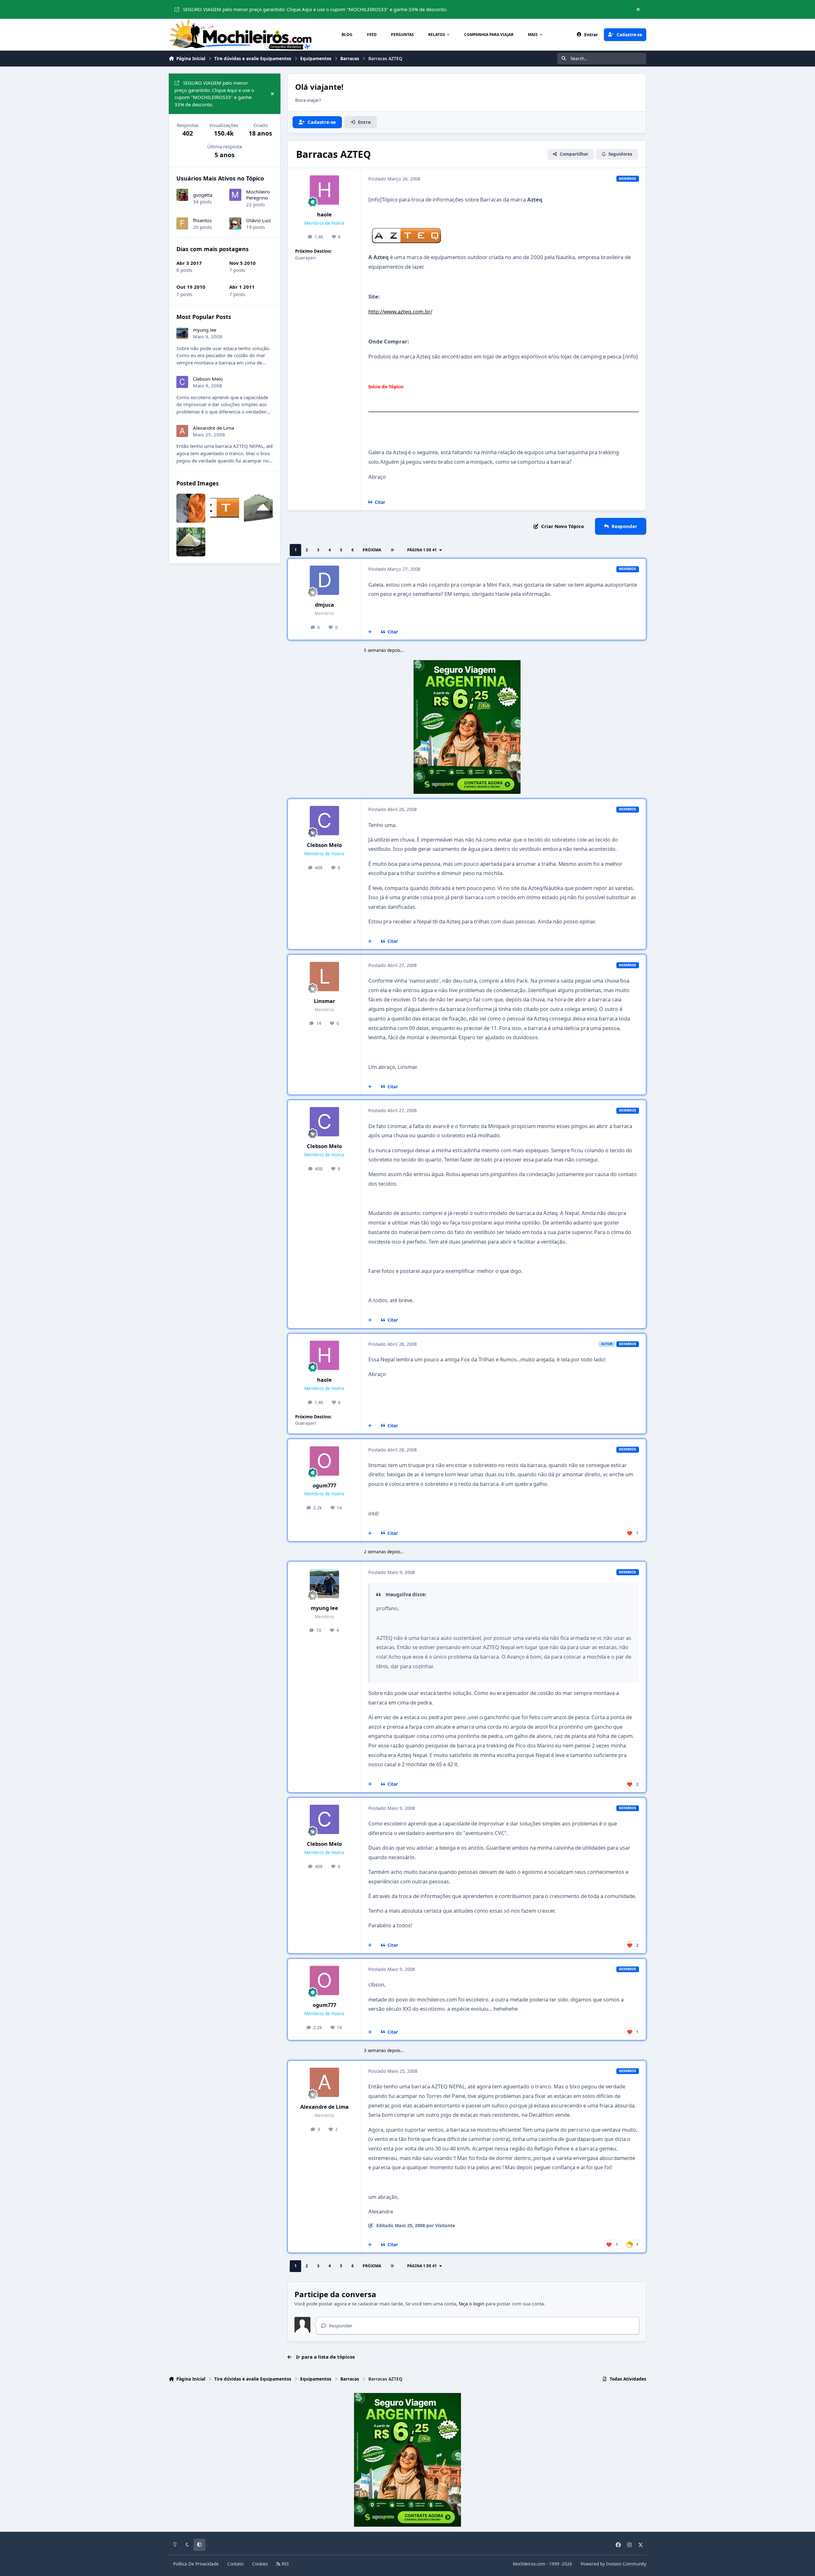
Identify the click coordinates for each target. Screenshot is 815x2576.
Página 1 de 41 (422, 550)
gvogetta (203, 195)
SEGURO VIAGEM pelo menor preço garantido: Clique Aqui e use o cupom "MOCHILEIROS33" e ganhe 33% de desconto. (315, 9)
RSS (285, 2564)
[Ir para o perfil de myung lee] (324, 1584)
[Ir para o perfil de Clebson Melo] (324, 821)
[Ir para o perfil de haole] (324, 190)
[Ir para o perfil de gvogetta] (182, 195)
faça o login (471, 2304)
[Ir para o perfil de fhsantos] (182, 223)
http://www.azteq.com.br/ (400, 311)
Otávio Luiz (259, 220)
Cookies (260, 2564)
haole (324, 214)
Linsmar (324, 1001)
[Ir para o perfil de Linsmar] (324, 977)
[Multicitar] (370, 632)
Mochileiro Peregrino (258, 195)
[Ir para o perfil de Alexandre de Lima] (324, 2082)
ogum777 (324, 1485)
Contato (235, 2564)
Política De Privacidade (196, 2564)
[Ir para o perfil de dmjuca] (324, 580)
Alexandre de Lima (324, 2107)
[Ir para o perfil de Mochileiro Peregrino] (235, 195)
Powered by (613, 2564)
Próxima (372, 550)
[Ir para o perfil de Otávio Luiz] (235, 223)
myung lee (324, 1608)
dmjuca (324, 605)
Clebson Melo (324, 845)
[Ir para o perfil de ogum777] (324, 1461)
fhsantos (202, 220)
